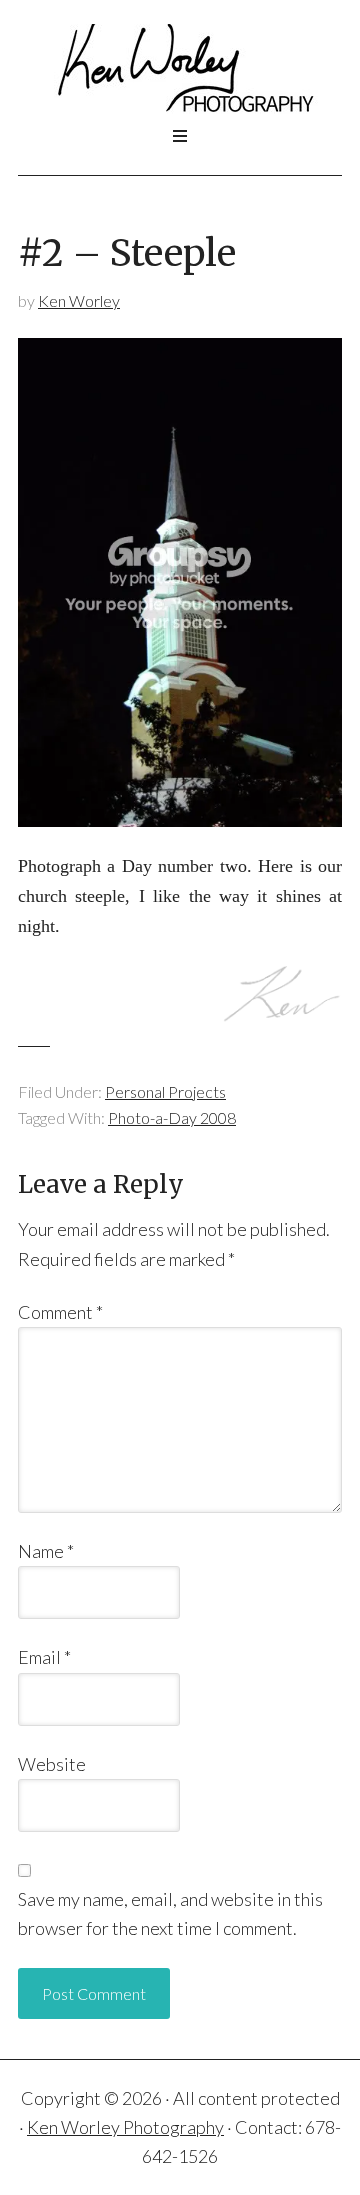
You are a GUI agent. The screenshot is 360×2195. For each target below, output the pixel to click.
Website (52, 1764)
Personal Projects (165, 1091)
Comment (60, 1312)
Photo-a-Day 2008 (172, 1117)
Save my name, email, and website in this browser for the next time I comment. (170, 1913)
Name (46, 1551)
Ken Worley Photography (180, 69)
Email (44, 1657)
